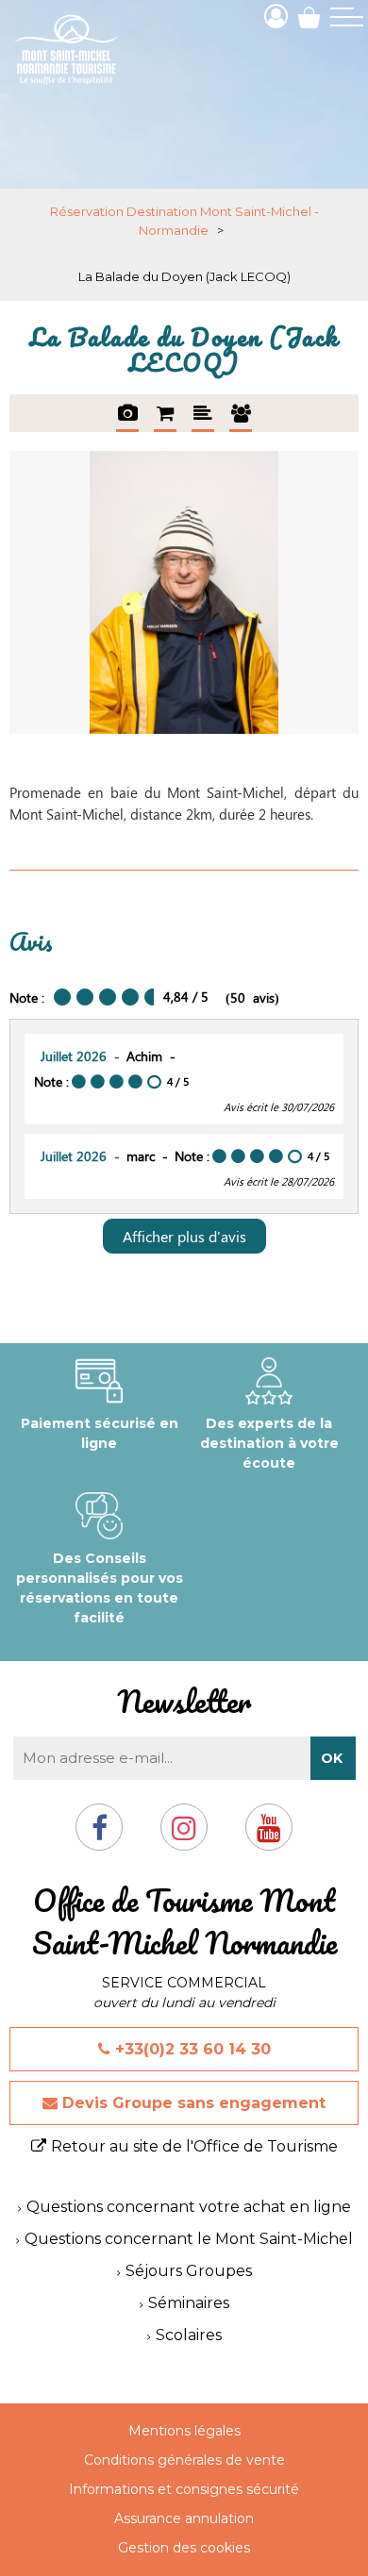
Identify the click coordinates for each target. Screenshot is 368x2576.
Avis (241, 413)
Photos (127, 413)
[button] (309, 17)
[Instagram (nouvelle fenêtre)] (184, 1835)
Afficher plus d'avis (184, 1236)
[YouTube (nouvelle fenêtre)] (269, 1835)
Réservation (165, 413)
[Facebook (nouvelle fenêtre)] (100, 1835)
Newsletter (184, 1701)
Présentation (203, 413)
